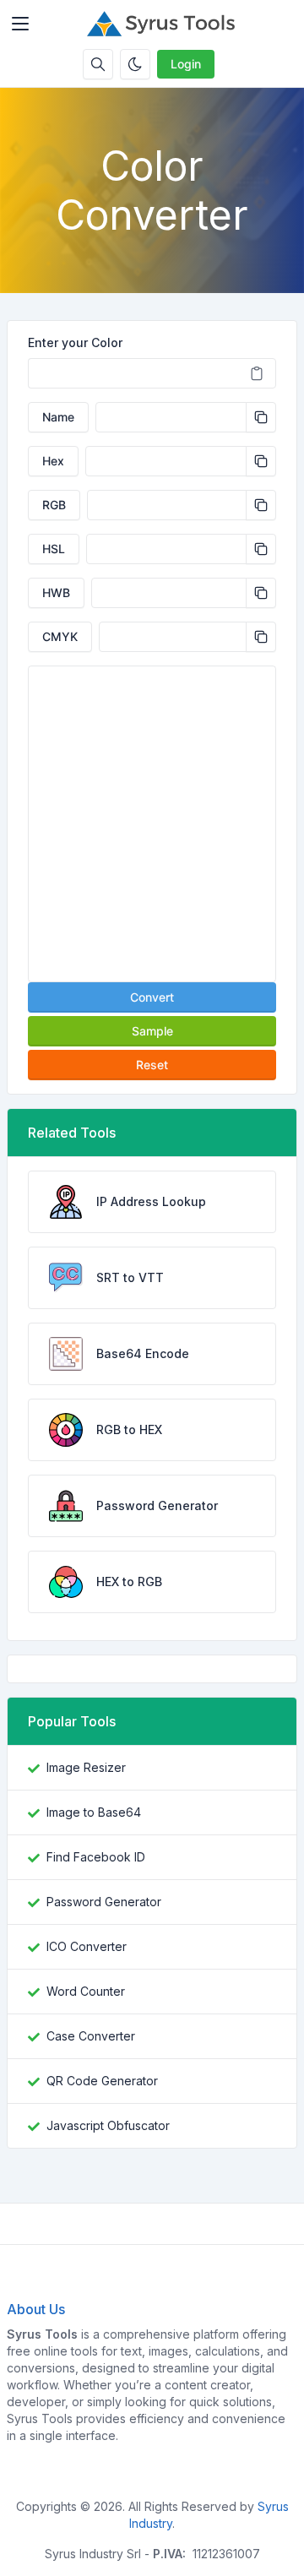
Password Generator (104, 1902)
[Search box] (98, 64)
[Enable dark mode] (135, 64)
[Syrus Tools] (166, 24)
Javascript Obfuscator (108, 2125)
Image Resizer (86, 1767)
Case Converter (91, 2036)
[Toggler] (20, 24)
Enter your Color (75, 342)
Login (186, 64)
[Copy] (261, 417)
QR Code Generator (102, 2081)
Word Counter (86, 1991)
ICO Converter (87, 1946)
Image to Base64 (94, 1812)
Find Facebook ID (96, 1857)
